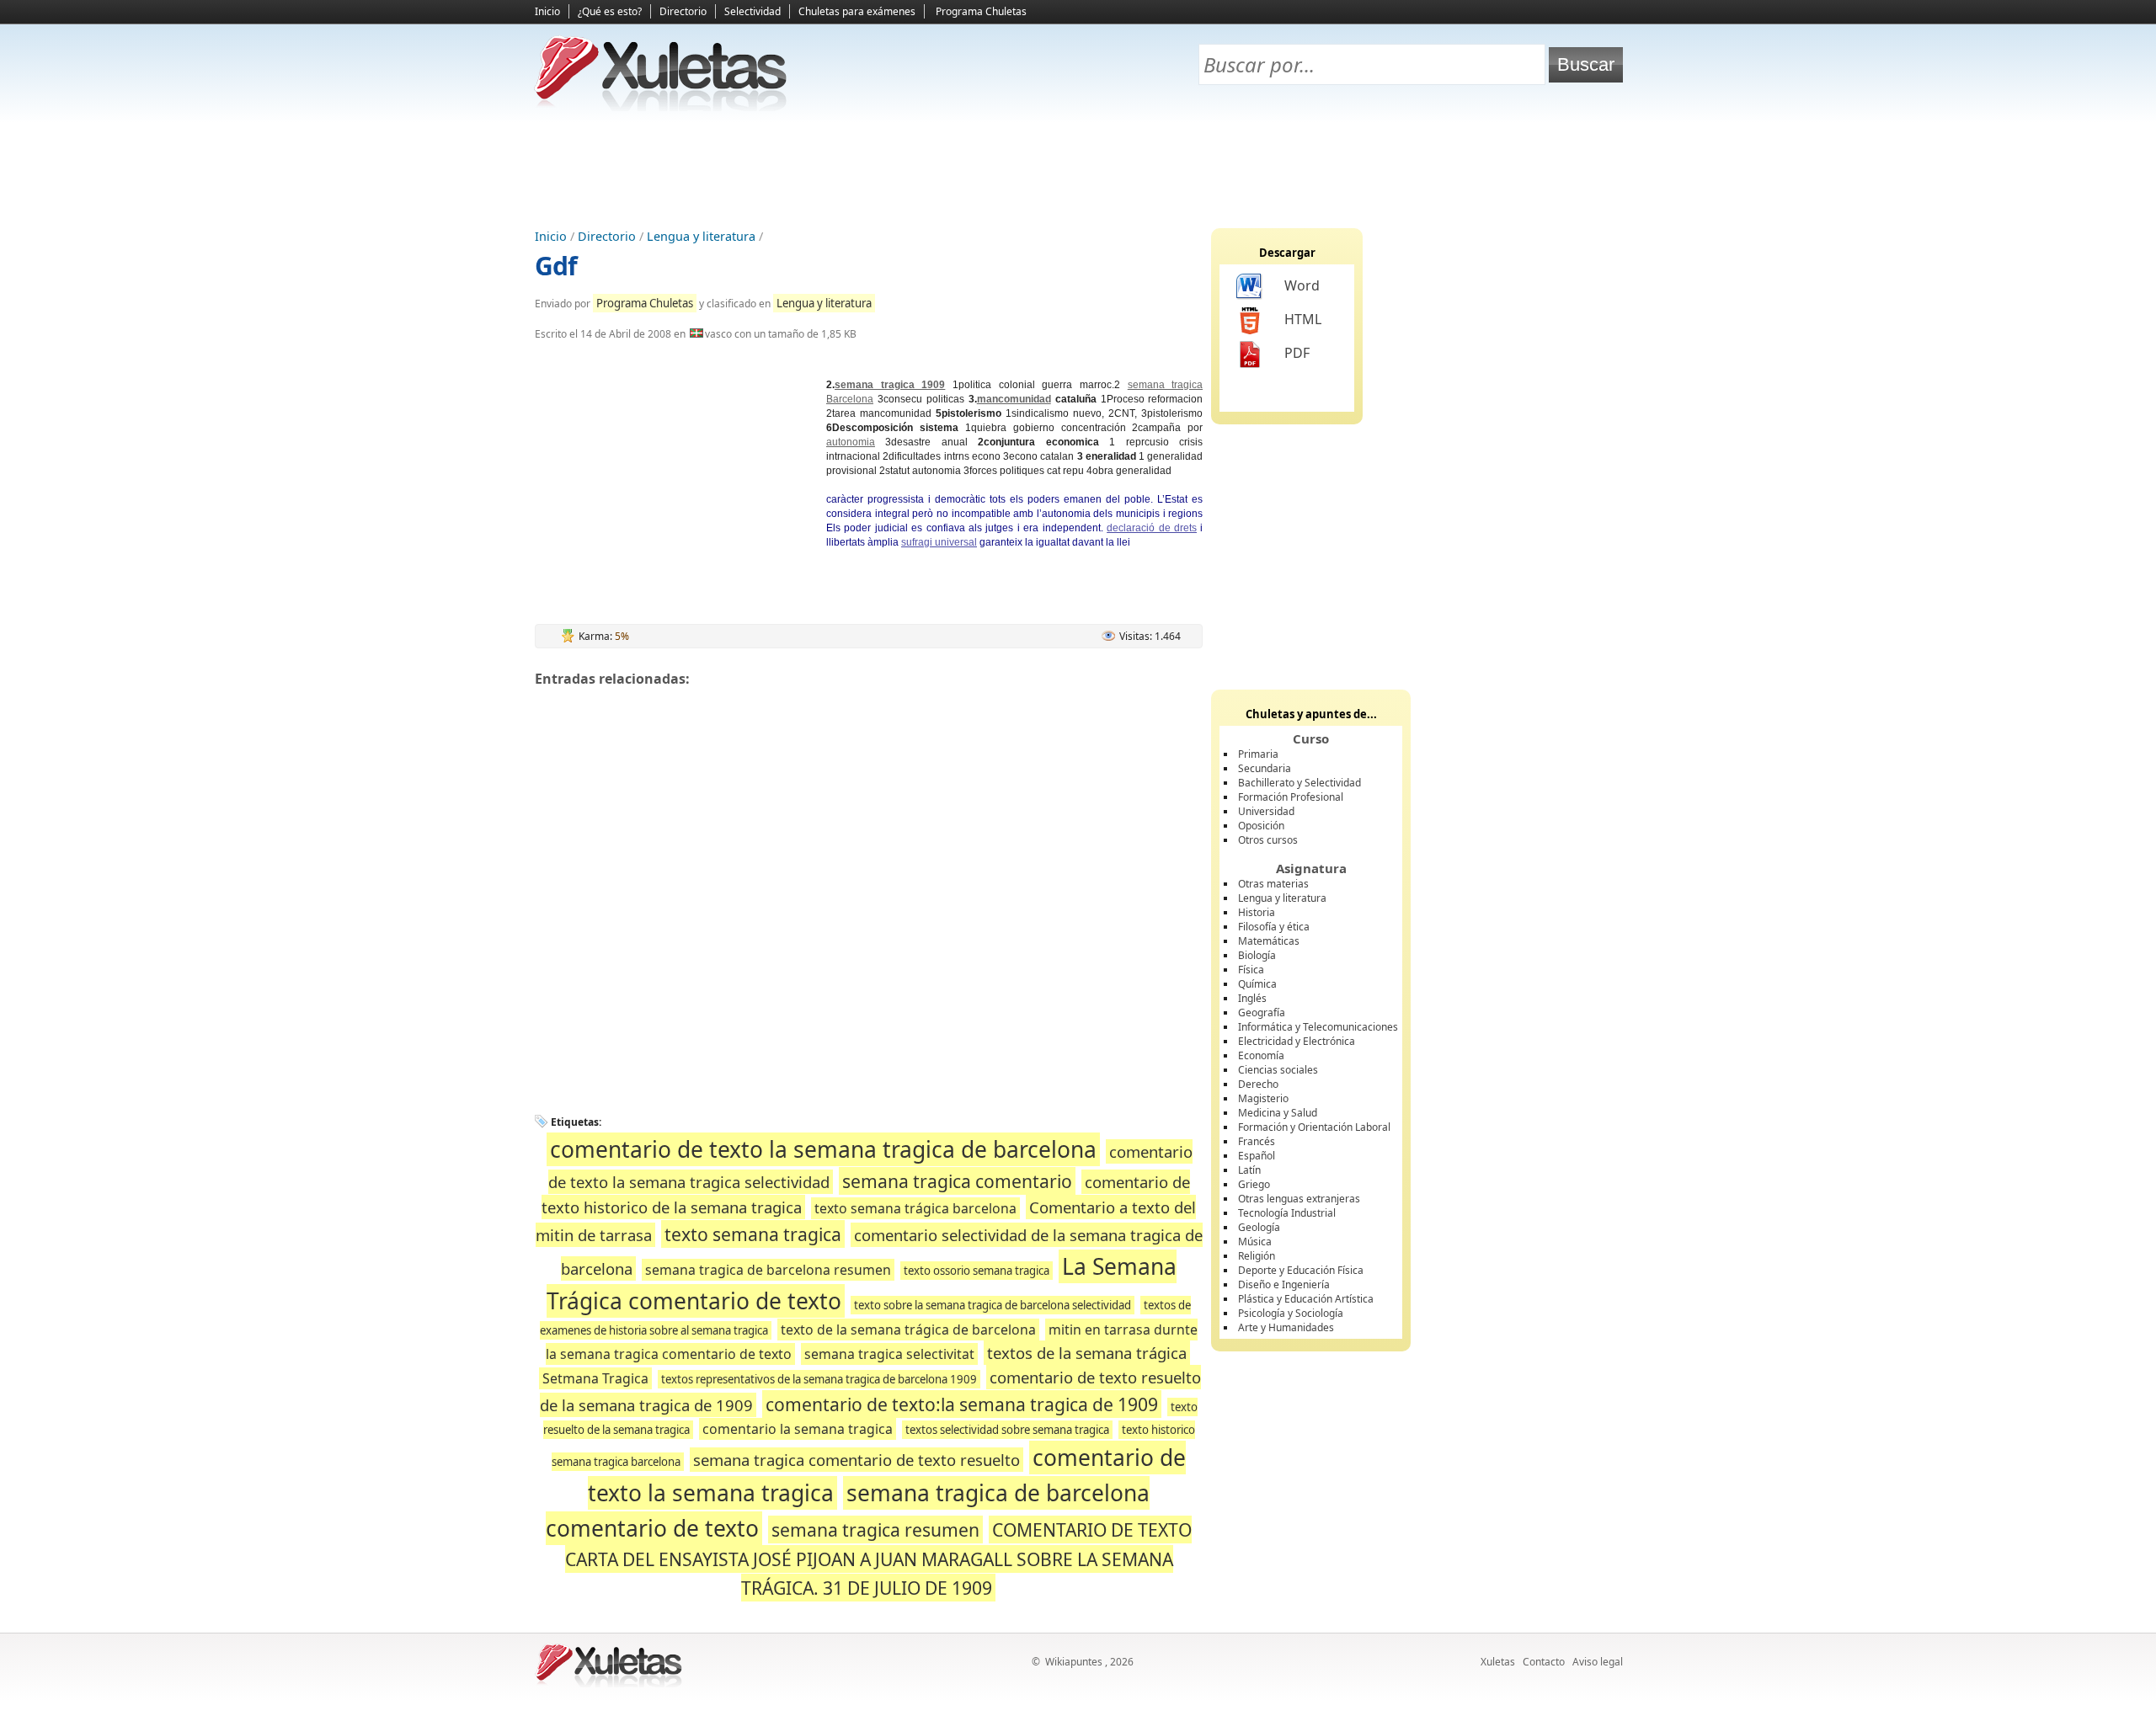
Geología (1259, 1227)
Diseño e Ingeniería (1284, 1284)
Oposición (1261, 826)
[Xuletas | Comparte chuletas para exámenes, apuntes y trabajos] (661, 107)
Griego (1254, 1184)
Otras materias (1273, 884)
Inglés (1252, 998)
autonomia (851, 442)
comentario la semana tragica (798, 1429)
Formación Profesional (1291, 797)
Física (1251, 970)
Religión (1257, 1256)
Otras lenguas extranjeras (1299, 1199)
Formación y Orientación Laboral (1314, 1127)
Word (1302, 285)
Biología (1257, 955)
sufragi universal (939, 542)
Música (1255, 1242)
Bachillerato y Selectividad (1299, 783)
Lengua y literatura (701, 236)
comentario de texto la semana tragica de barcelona (823, 1149)
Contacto (1544, 1662)
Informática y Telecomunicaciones (1318, 1027)
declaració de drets (1152, 528)
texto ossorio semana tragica (977, 1271)
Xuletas (1498, 1662)
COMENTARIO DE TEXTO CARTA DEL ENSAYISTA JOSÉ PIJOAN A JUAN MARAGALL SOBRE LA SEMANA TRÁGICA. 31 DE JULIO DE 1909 (879, 1559)
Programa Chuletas (981, 11)
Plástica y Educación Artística (1306, 1299)
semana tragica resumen (875, 1529)
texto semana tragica (753, 1234)
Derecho (1258, 1084)
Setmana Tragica (595, 1378)
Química (1257, 984)
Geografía (1262, 1013)
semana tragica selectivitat (889, 1354)
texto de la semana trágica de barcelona (908, 1330)
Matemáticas (1269, 941)
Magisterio (1263, 1098)
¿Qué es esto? (610, 11)
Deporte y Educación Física (1301, 1270)
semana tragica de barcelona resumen (768, 1270)
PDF (1297, 353)
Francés (1257, 1141)
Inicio (547, 11)
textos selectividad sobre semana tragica (1007, 1430)
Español (1257, 1156)
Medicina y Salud (1278, 1113)
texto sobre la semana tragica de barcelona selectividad (993, 1305)
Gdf (556, 266)
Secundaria (1265, 768)
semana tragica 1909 (890, 385)
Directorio (683, 11)
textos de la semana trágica (1087, 1353)
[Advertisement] (1078, 169)
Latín (1249, 1170)
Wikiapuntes (1074, 1662)
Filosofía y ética (1274, 927)
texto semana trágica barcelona (915, 1208)
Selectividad (752, 11)
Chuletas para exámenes (857, 11)
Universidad (1266, 811)
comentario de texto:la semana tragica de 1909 (962, 1404)
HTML (1303, 319)
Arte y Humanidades (1286, 1327)
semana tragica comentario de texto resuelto (857, 1460)
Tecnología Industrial (1287, 1213)
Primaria (1258, 754)
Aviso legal (1598, 1662)
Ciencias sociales (1278, 1070)
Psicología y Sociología (1291, 1313)
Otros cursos (1268, 840)
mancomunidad (1014, 399)
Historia (1257, 912)
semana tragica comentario (957, 1181)
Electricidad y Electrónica (1297, 1041)
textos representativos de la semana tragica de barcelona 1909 (819, 1379)
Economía (1261, 1055)
